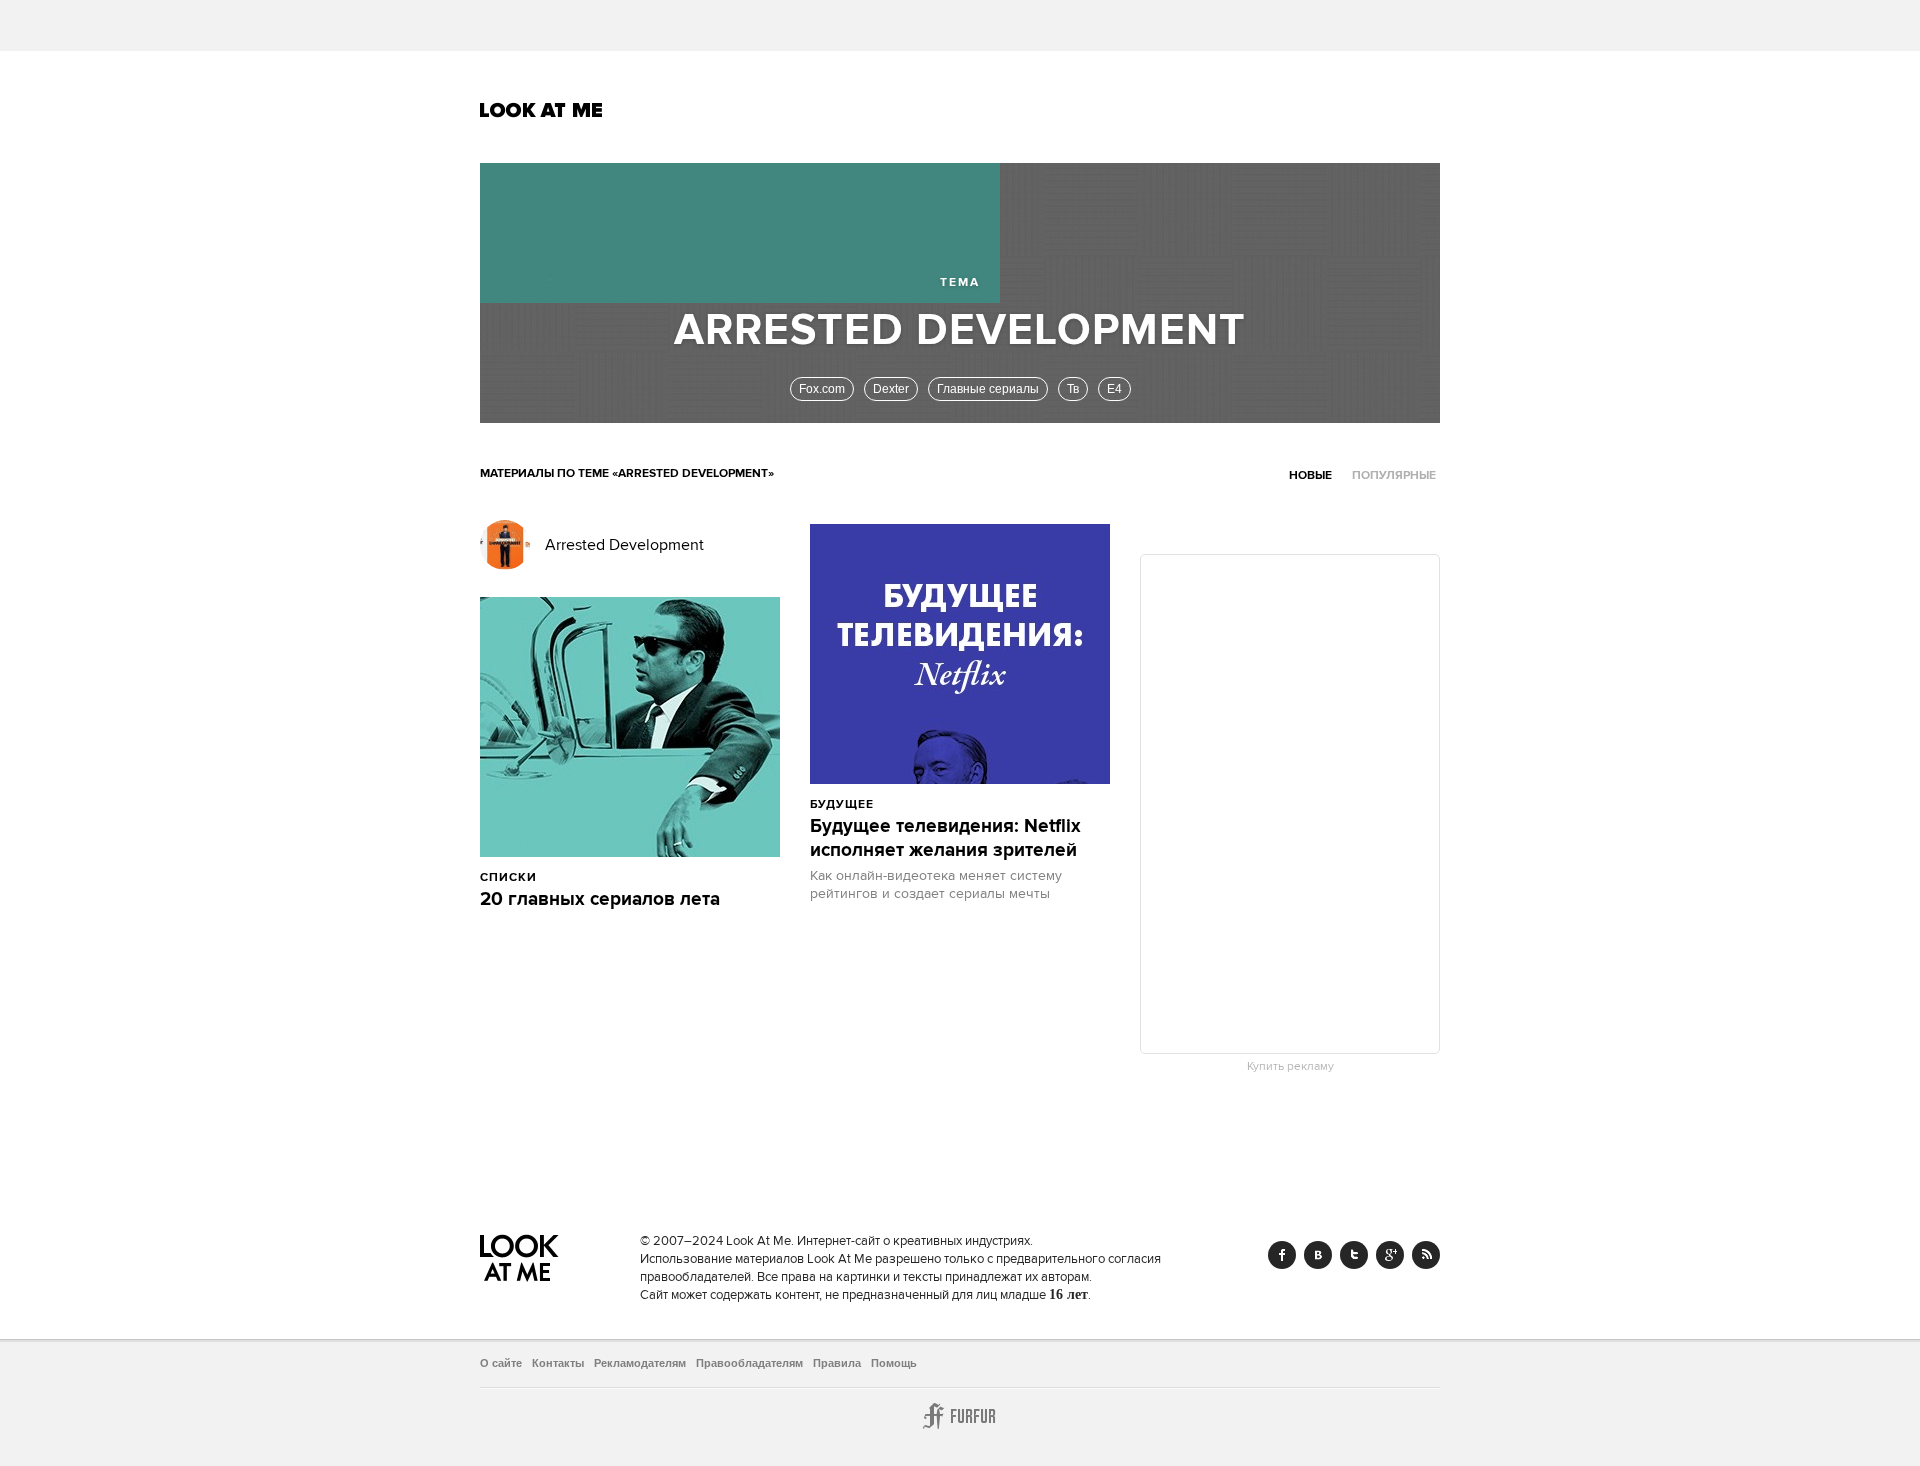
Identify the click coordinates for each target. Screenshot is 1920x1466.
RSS (1426, 1255)
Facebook (1282, 1255)
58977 (584, 877)
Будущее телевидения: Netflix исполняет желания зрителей (945, 839)
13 (636, 877)
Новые (1310, 475)
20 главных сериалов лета (600, 900)
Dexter (891, 389)
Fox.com (822, 389)
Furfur (960, 1416)
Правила (837, 1363)
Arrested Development (624, 545)
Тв (1073, 389)
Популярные (1394, 475)
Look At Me (541, 110)
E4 (1114, 389)
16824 (921, 804)
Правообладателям (749, 1363)
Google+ (1390, 1255)
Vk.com (1318, 1255)
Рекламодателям (640, 1363)
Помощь (894, 1363)
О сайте (501, 1363)
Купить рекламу (1290, 1067)
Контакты (558, 1363)
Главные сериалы (988, 389)
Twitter (1354, 1255)
